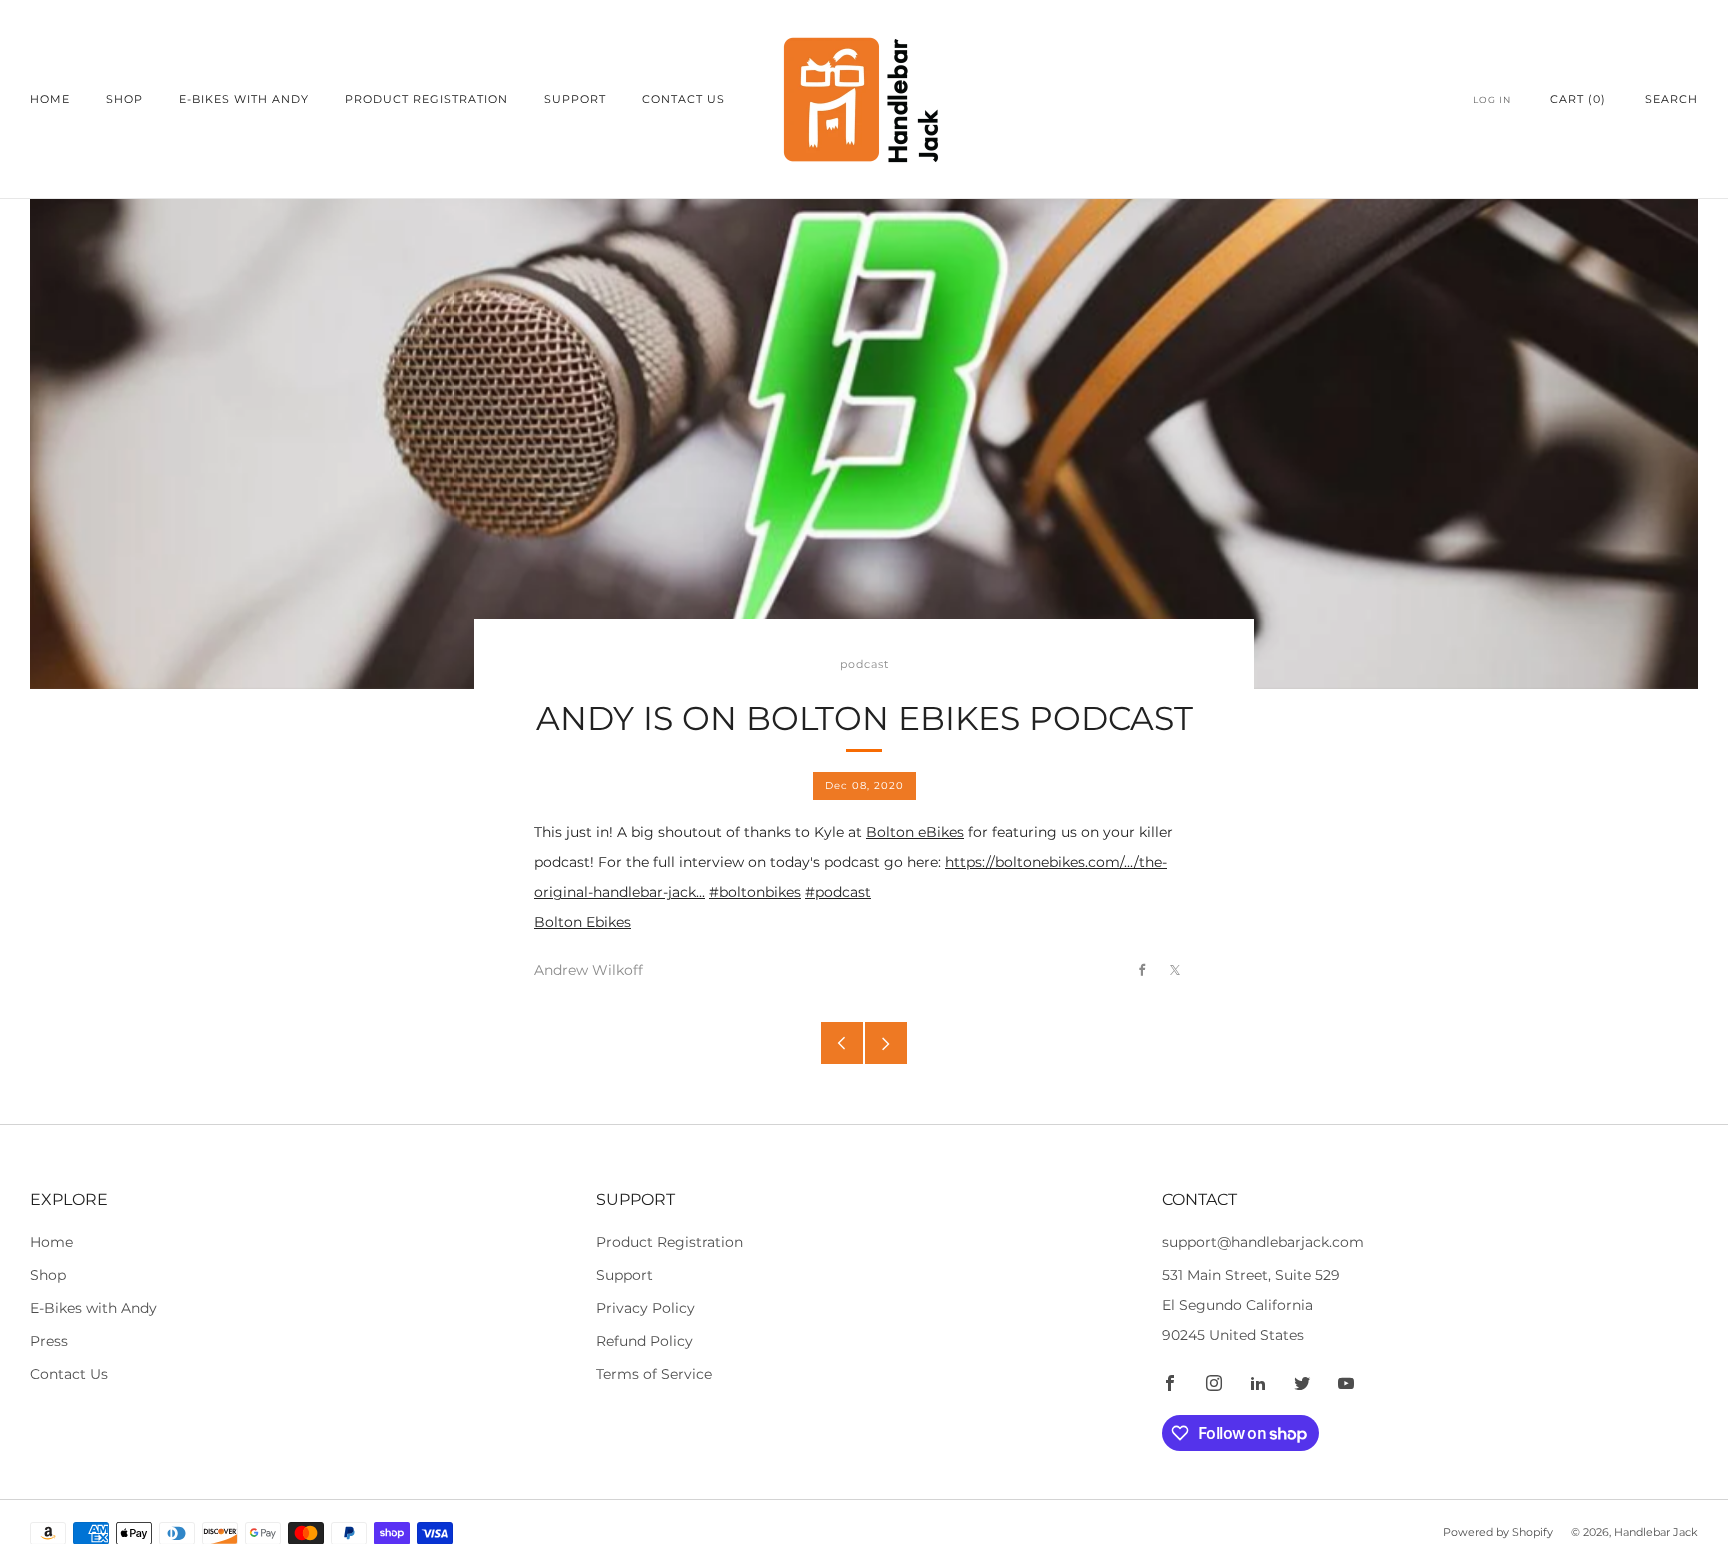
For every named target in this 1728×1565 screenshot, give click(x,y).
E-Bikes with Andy (244, 99)
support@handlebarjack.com (1263, 1242)
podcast (864, 664)
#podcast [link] (838, 892)
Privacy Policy (645, 1308)
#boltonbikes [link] (755, 892)
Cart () (1578, 99)
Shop (124, 99)
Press (49, 1341)
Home (50, 99)
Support (575, 99)
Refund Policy (644, 1341)
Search (1671, 99)
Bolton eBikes (915, 832)
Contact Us (683, 99)
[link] (864, 923)
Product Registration (426, 99)
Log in (1492, 99)
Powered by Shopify (1498, 1532)
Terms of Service (654, 1374)
